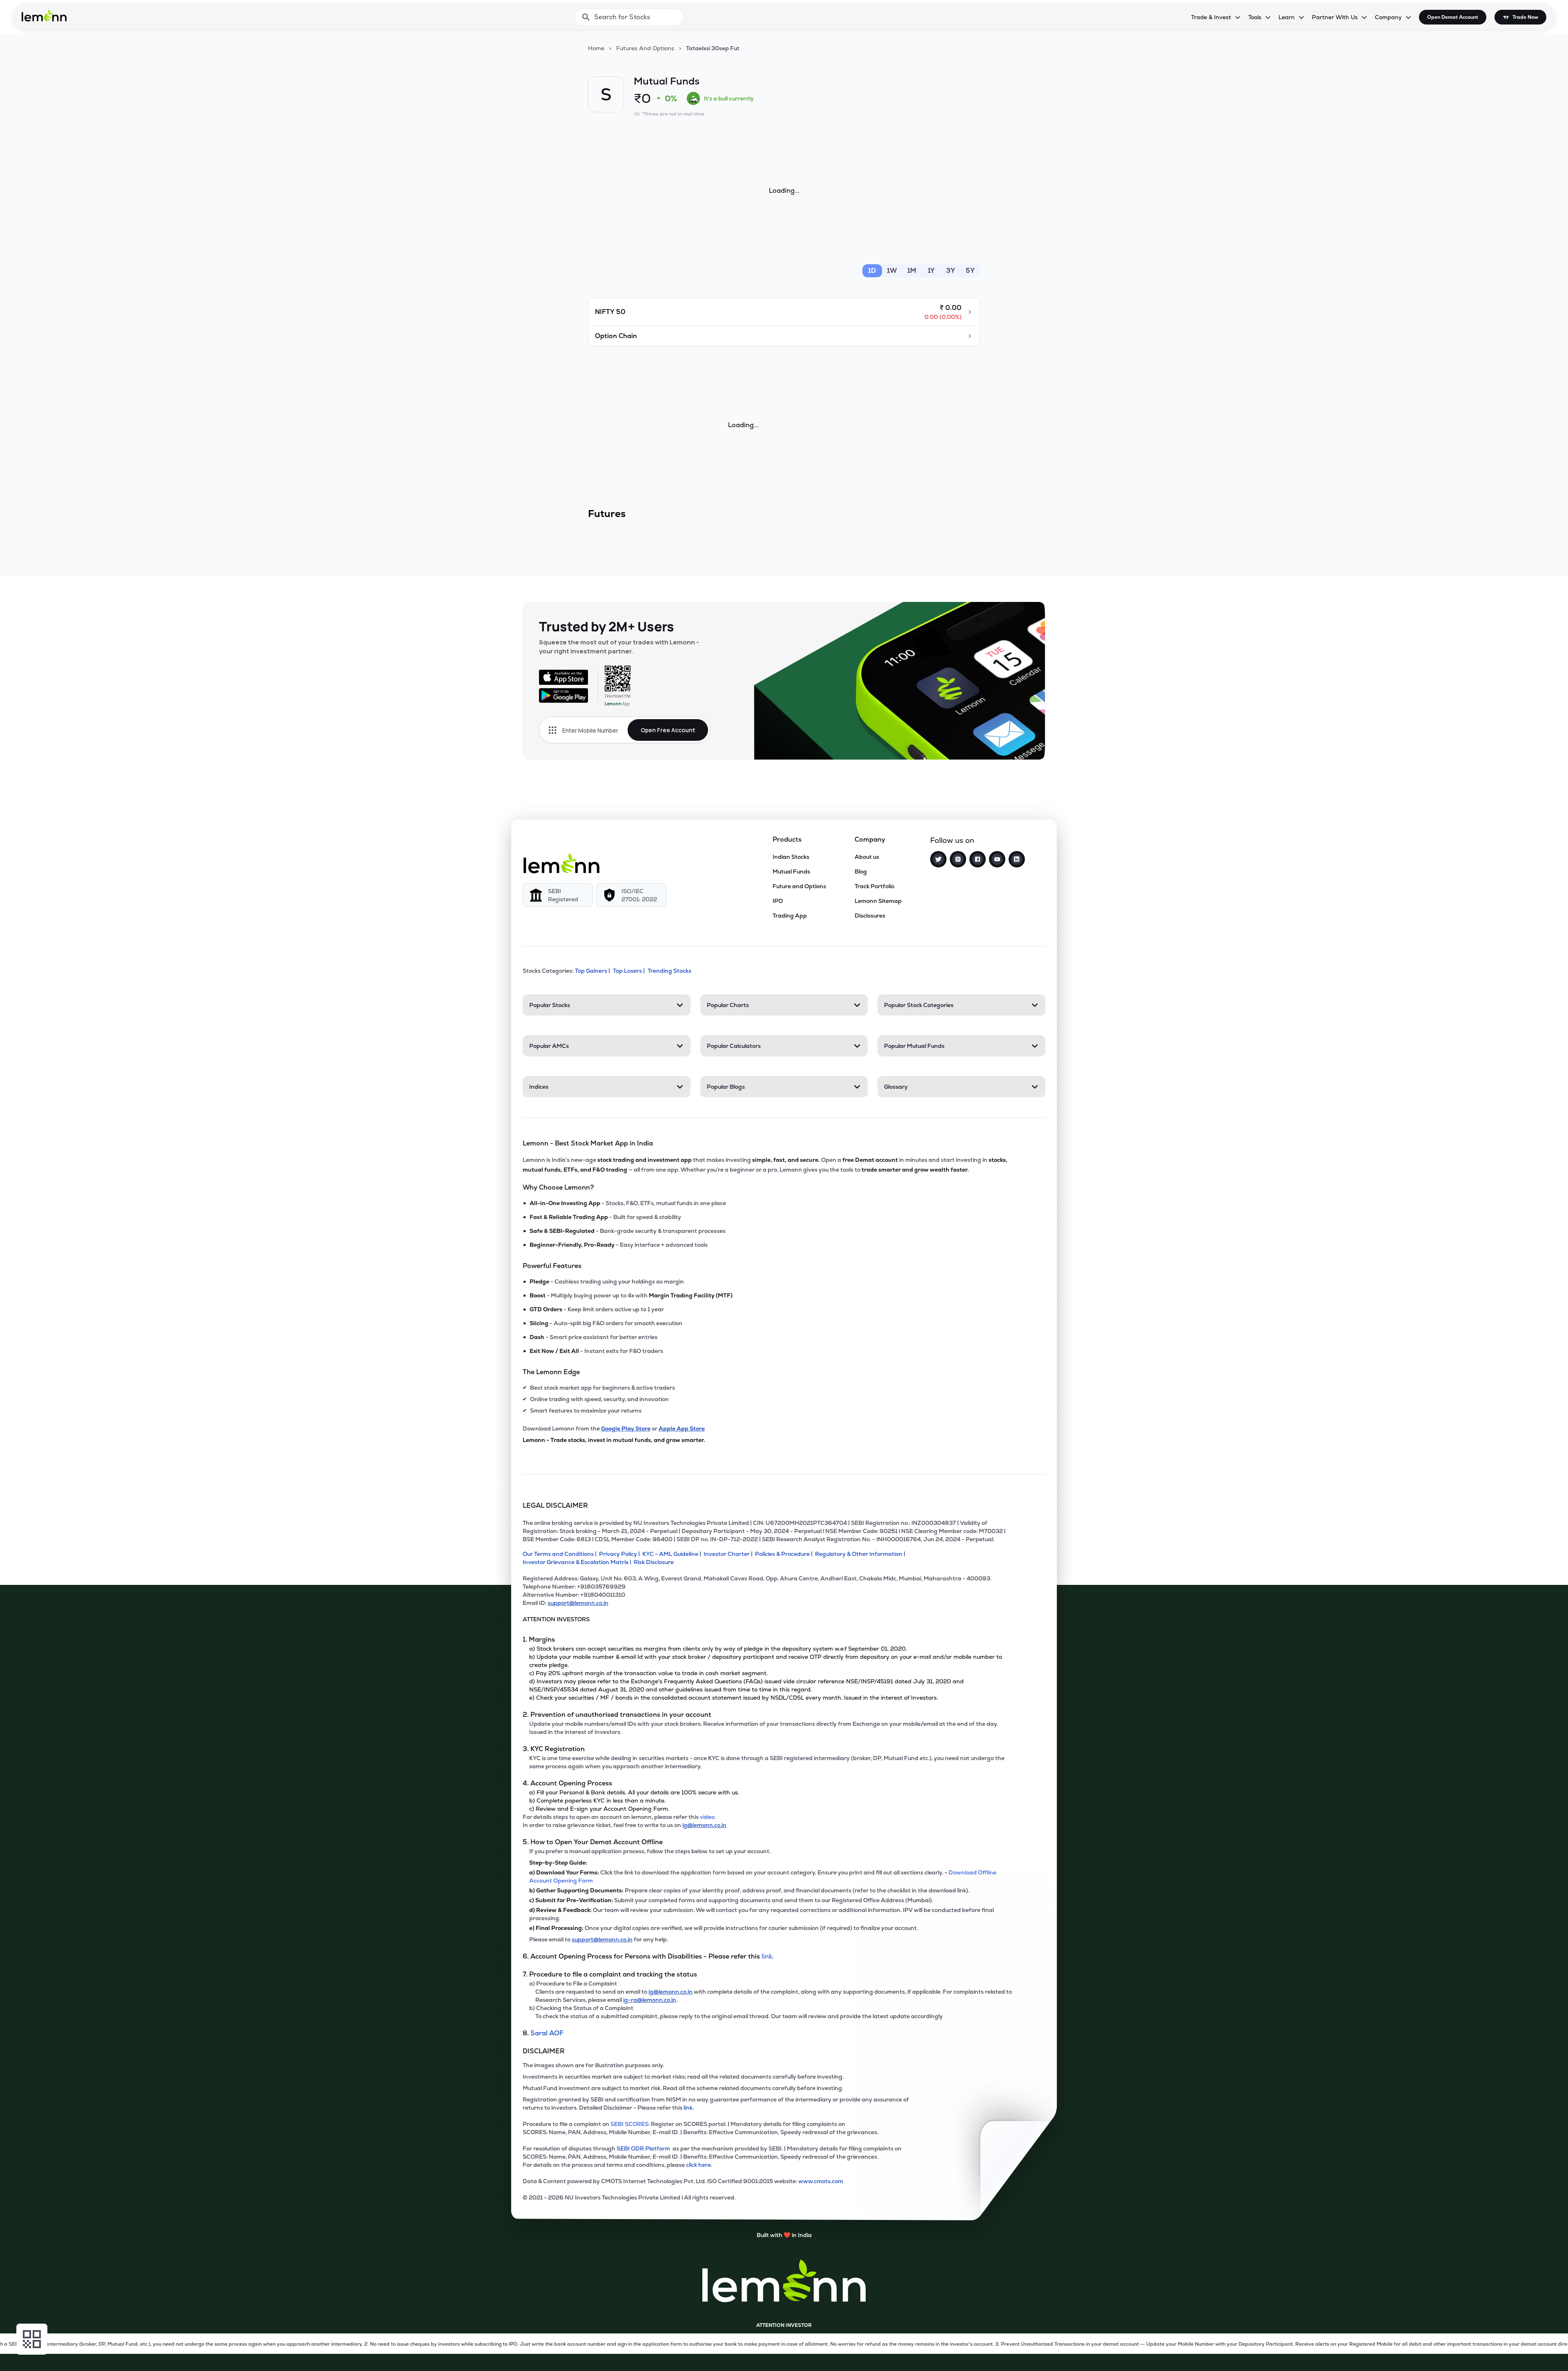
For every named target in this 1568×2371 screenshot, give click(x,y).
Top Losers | (629, 971)
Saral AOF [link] (547, 2033)
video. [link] (708, 1817)
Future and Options (799, 886)
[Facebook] (978, 859)
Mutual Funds (791, 871)
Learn (1287, 17)
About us (867, 857)
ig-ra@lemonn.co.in (650, 2000)
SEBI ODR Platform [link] (645, 2148)
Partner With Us (1335, 17)
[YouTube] (997, 859)
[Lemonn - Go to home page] (44, 16)
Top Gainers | (592, 971)
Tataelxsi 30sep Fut (713, 48)
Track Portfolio (874, 886)
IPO (778, 901)
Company (1388, 17)
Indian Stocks (791, 857)
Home (596, 48)
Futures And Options (645, 48)
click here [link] (698, 2165)
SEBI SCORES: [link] (630, 2124)
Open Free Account (668, 730)
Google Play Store (626, 1428)
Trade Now (1525, 17)
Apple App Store (682, 1428)
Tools (1255, 17)
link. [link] (768, 1956)
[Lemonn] (561, 863)
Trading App (790, 916)
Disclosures (870, 916)
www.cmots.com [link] (821, 2181)
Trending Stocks (669, 971)
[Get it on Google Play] (563, 695)
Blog (861, 871)
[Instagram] (958, 859)
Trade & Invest (1211, 17)
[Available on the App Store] (563, 677)
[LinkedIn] (1017, 859)
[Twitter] (938, 859)
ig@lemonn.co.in (704, 1825)
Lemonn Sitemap (878, 901)
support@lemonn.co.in (578, 1603)
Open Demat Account (1453, 17)
